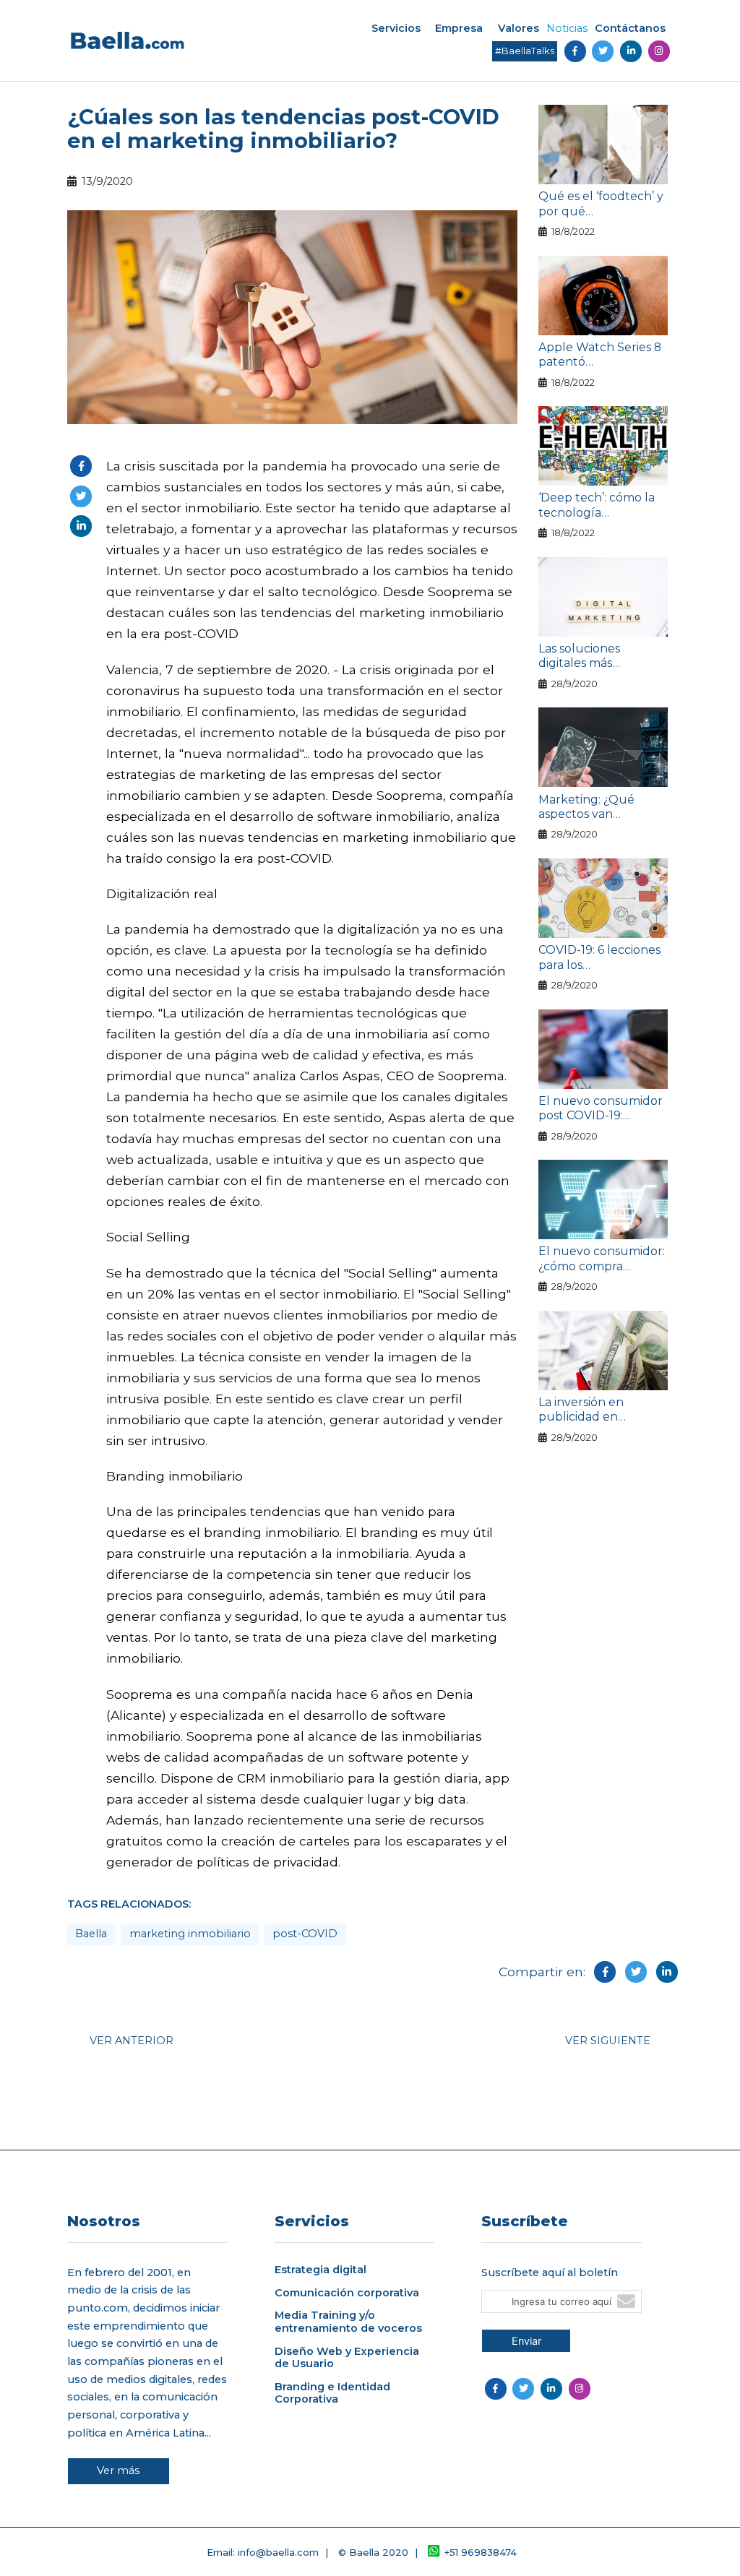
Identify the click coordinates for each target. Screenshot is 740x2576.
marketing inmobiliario (190, 1934)
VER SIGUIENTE (608, 2041)
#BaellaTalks (525, 51)
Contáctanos (630, 28)
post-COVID (305, 1934)
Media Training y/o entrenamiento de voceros (348, 2322)
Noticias (567, 28)
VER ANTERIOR (132, 2041)
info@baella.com (278, 2552)
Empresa (459, 28)
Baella (91, 1934)
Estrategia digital (320, 2270)
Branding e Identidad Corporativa (332, 2393)
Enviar (526, 2341)
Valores (519, 28)
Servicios (396, 28)
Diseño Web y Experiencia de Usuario (347, 2358)
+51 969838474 (481, 2552)
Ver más (118, 2471)
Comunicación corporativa (347, 2293)
